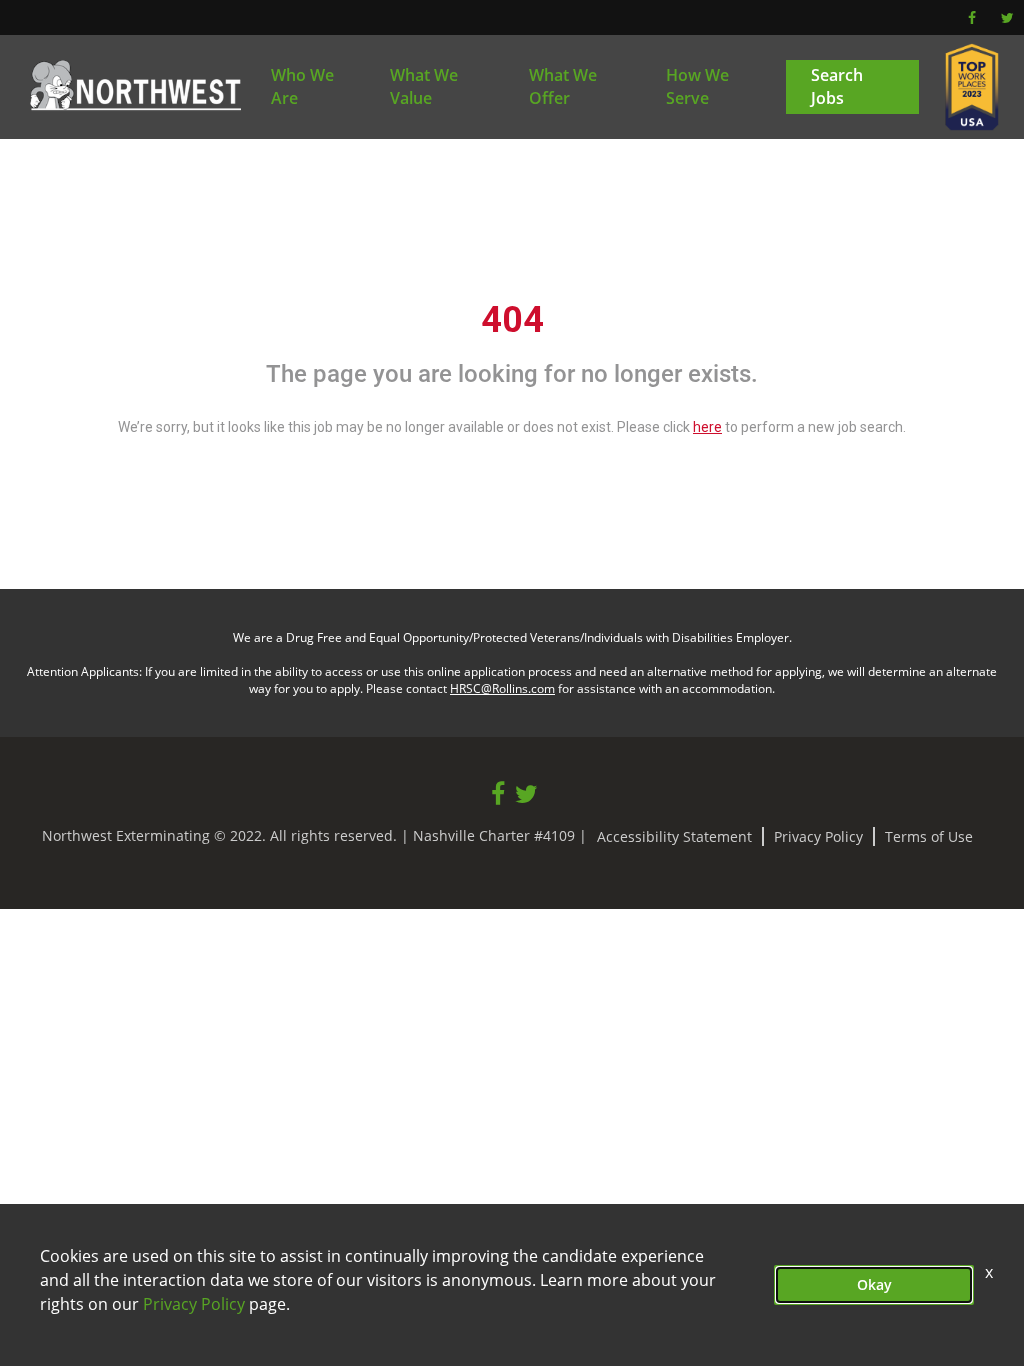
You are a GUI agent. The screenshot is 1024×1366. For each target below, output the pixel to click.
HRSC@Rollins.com (502, 688)
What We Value (424, 86)
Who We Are (302, 86)
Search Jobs (837, 86)
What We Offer (563, 86)
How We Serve (697, 86)
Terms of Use (929, 836)
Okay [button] (874, 1284)
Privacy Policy (818, 836)
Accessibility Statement (674, 836)
